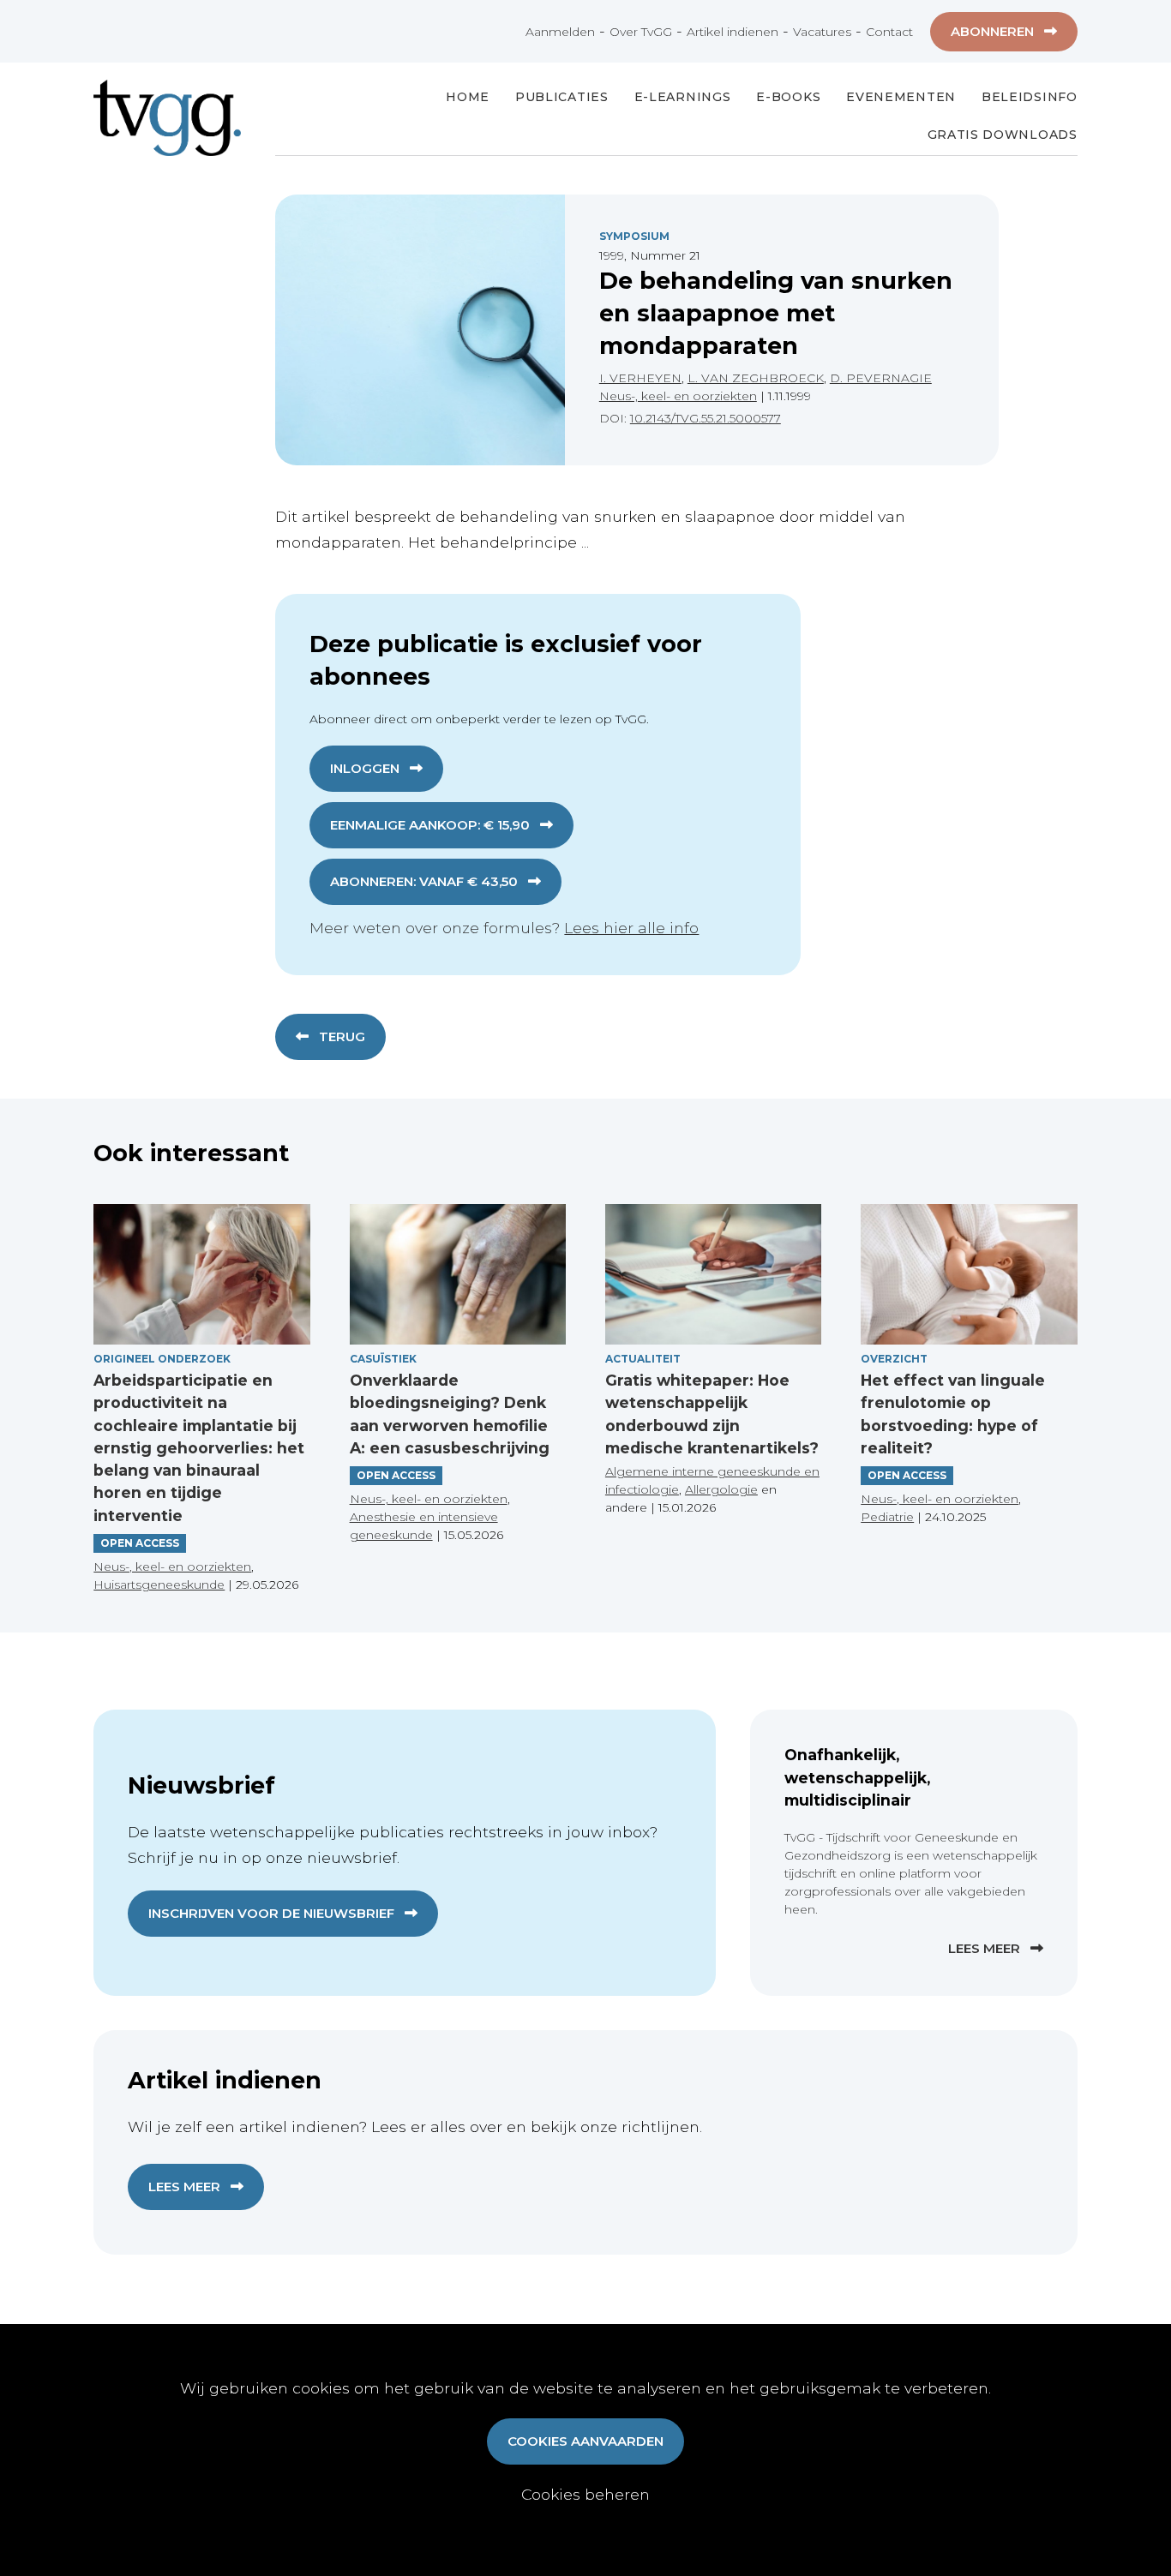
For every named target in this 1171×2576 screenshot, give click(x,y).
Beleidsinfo (1030, 97)
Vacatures (822, 32)
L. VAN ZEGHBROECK (756, 378)
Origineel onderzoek (162, 1359)
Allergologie (721, 1489)
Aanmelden (560, 32)
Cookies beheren (585, 2494)
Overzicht (894, 1359)
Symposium (634, 236)
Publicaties (562, 97)
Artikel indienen (733, 32)
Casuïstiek (383, 1359)
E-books (788, 97)
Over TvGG (641, 32)
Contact (889, 32)
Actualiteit (643, 1359)
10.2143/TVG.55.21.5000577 (706, 418)
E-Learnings (683, 97)
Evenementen (901, 97)
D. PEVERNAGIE (881, 378)
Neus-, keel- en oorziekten (678, 396)
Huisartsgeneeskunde (159, 1585)
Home (468, 97)
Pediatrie (887, 1517)
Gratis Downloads (1003, 135)
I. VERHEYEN (640, 378)
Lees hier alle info (631, 928)
